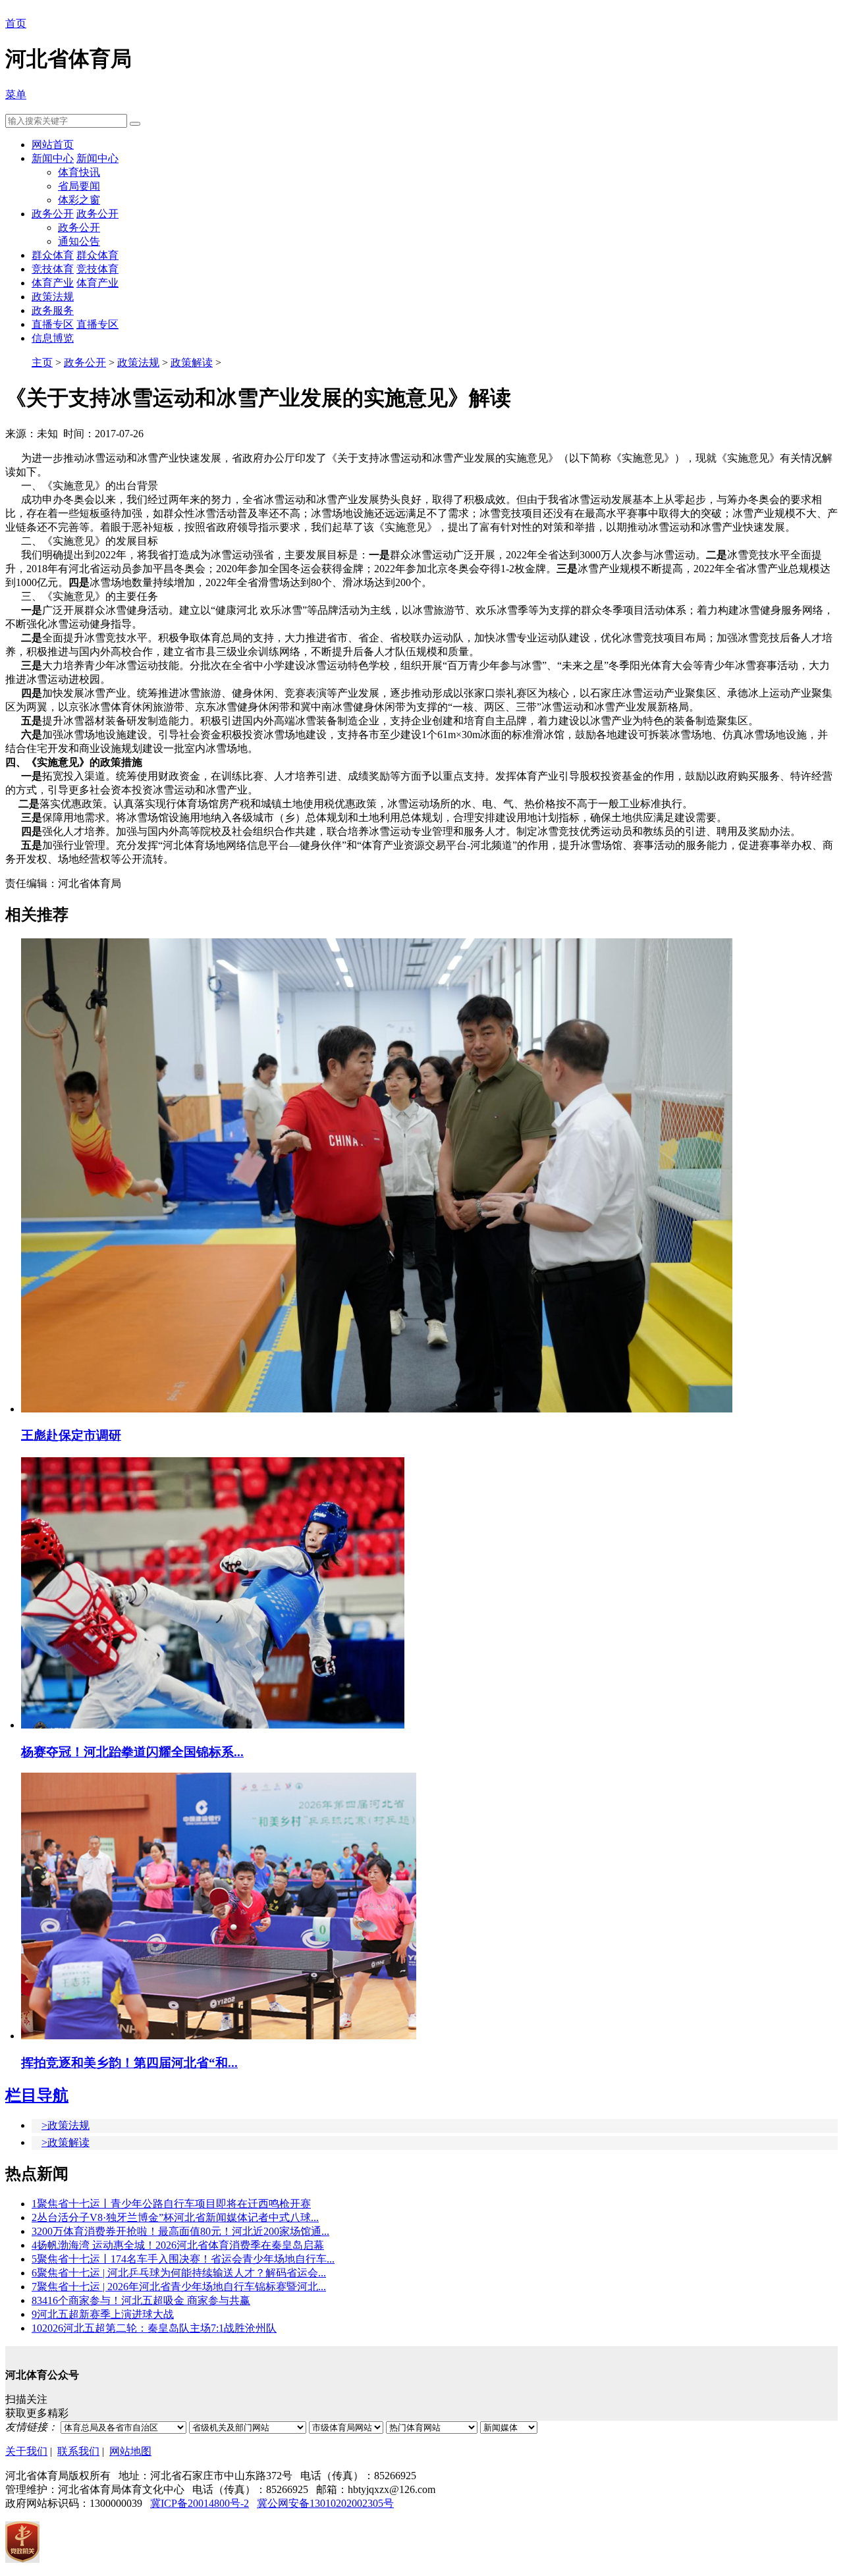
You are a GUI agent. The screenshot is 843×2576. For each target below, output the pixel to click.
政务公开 (53, 214)
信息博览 (53, 338)
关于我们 (26, 2451)
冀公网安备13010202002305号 (325, 2503)
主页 (42, 362)
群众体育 (53, 255)
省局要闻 (79, 186)
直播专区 (53, 324)
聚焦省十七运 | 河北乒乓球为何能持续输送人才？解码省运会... (179, 2273)
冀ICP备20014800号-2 (200, 2503)
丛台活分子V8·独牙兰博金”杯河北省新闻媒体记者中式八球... (175, 2217)
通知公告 (79, 241)
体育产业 (53, 283)
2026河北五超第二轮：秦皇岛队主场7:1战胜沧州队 (154, 2328)
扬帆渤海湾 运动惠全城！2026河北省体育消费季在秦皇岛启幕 (178, 2245)
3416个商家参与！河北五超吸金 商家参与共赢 (141, 2300)
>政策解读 (66, 2142)
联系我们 (78, 2451)
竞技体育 (53, 269)
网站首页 (53, 145)
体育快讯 (79, 172)
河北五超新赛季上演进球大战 (103, 2314)
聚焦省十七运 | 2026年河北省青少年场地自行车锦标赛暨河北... (179, 2287)
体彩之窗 (79, 200)
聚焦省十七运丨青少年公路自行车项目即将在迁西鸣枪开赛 (171, 2204)
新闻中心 (53, 158)
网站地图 (130, 2451)
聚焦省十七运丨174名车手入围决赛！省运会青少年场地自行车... (183, 2259)
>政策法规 (66, 2125)
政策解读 (192, 362)
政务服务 (53, 310)
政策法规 (53, 297)
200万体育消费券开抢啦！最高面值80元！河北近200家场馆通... (180, 2231)
